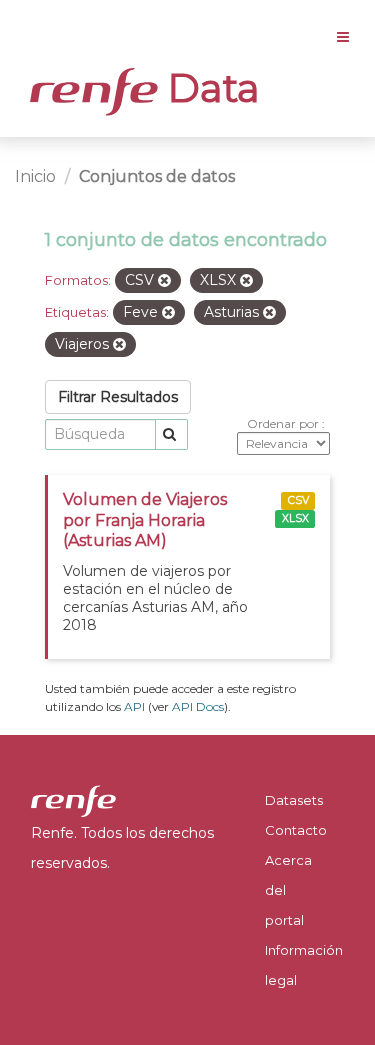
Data (209, 88)
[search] (171, 434)
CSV (298, 500)
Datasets (294, 800)
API (134, 706)
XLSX (295, 518)
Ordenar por (284, 423)
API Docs (198, 706)
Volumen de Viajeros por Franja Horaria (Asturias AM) (145, 520)
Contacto (296, 830)
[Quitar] (164, 281)
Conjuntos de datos (157, 176)
